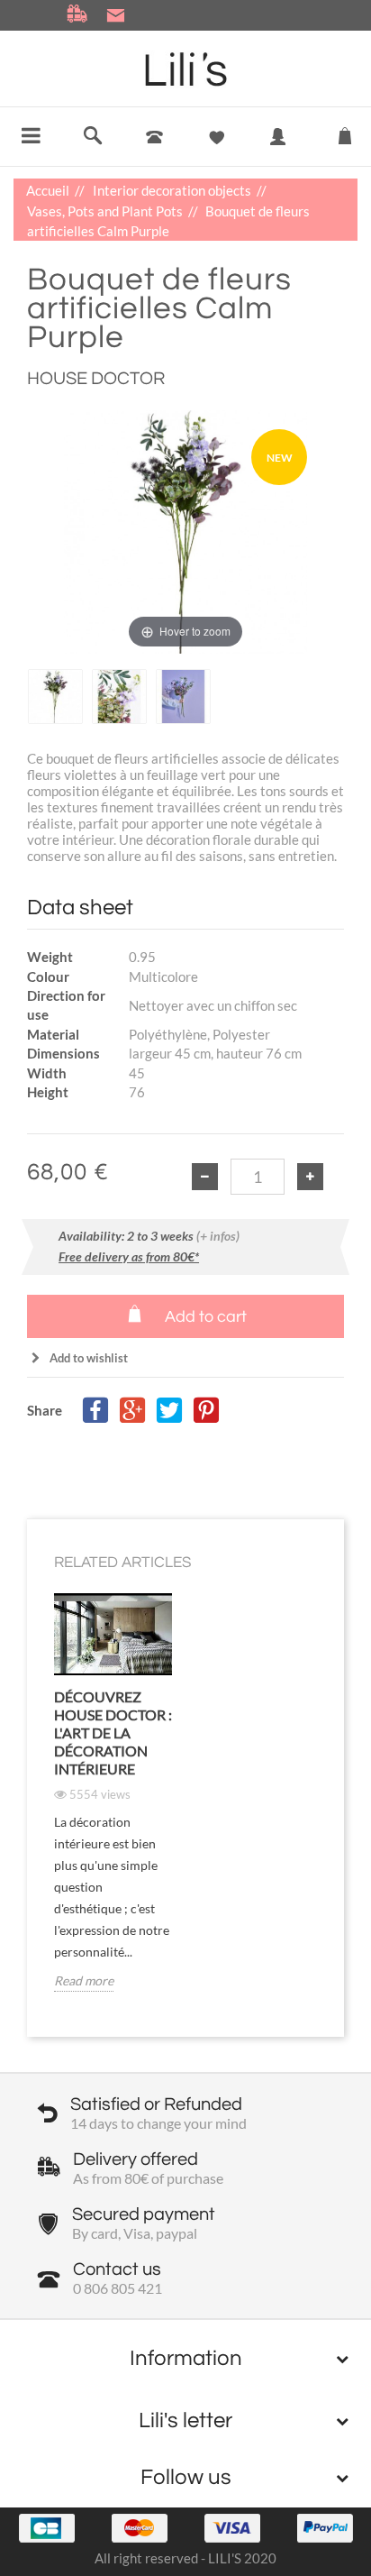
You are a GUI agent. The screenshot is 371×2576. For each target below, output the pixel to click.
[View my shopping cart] (345, 132)
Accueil (49, 190)
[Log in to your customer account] (279, 150)
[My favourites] (217, 138)
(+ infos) (218, 1236)
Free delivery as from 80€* (129, 1256)
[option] (55, 697)
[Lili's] (186, 69)
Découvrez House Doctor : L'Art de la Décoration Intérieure (113, 1733)
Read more (84, 1980)
